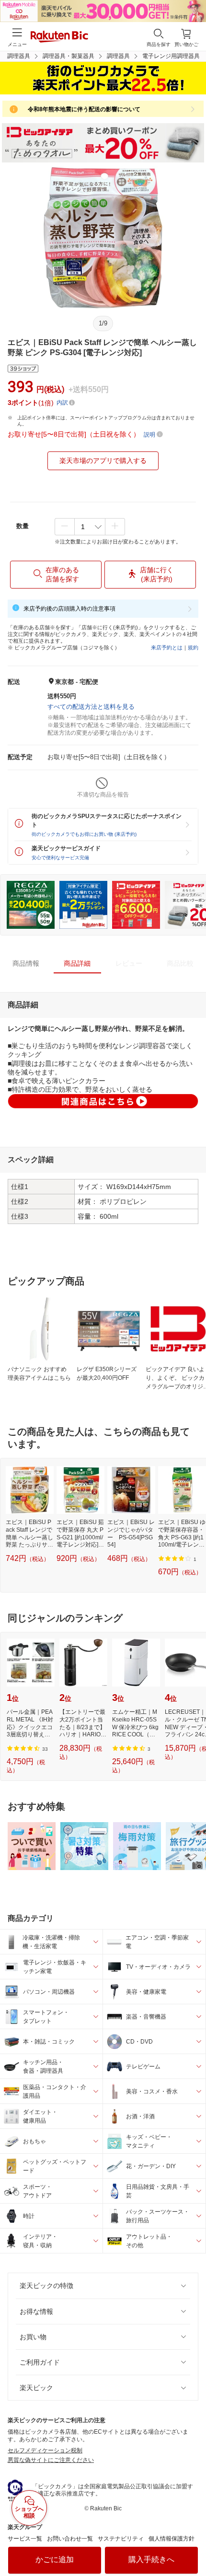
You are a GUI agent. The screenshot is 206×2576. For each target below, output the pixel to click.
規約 (193, 647)
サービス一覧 (25, 2539)
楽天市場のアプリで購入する (103, 461)
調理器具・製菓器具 (69, 56)
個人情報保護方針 (172, 2539)
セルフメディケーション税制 (45, 2450)
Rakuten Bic (59, 37)
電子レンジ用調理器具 (171, 56)
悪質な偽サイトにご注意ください (51, 2460)
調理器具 (118, 56)
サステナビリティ (121, 2539)
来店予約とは (167, 647)
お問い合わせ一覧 (70, 2539)
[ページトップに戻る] (192, 2544)
